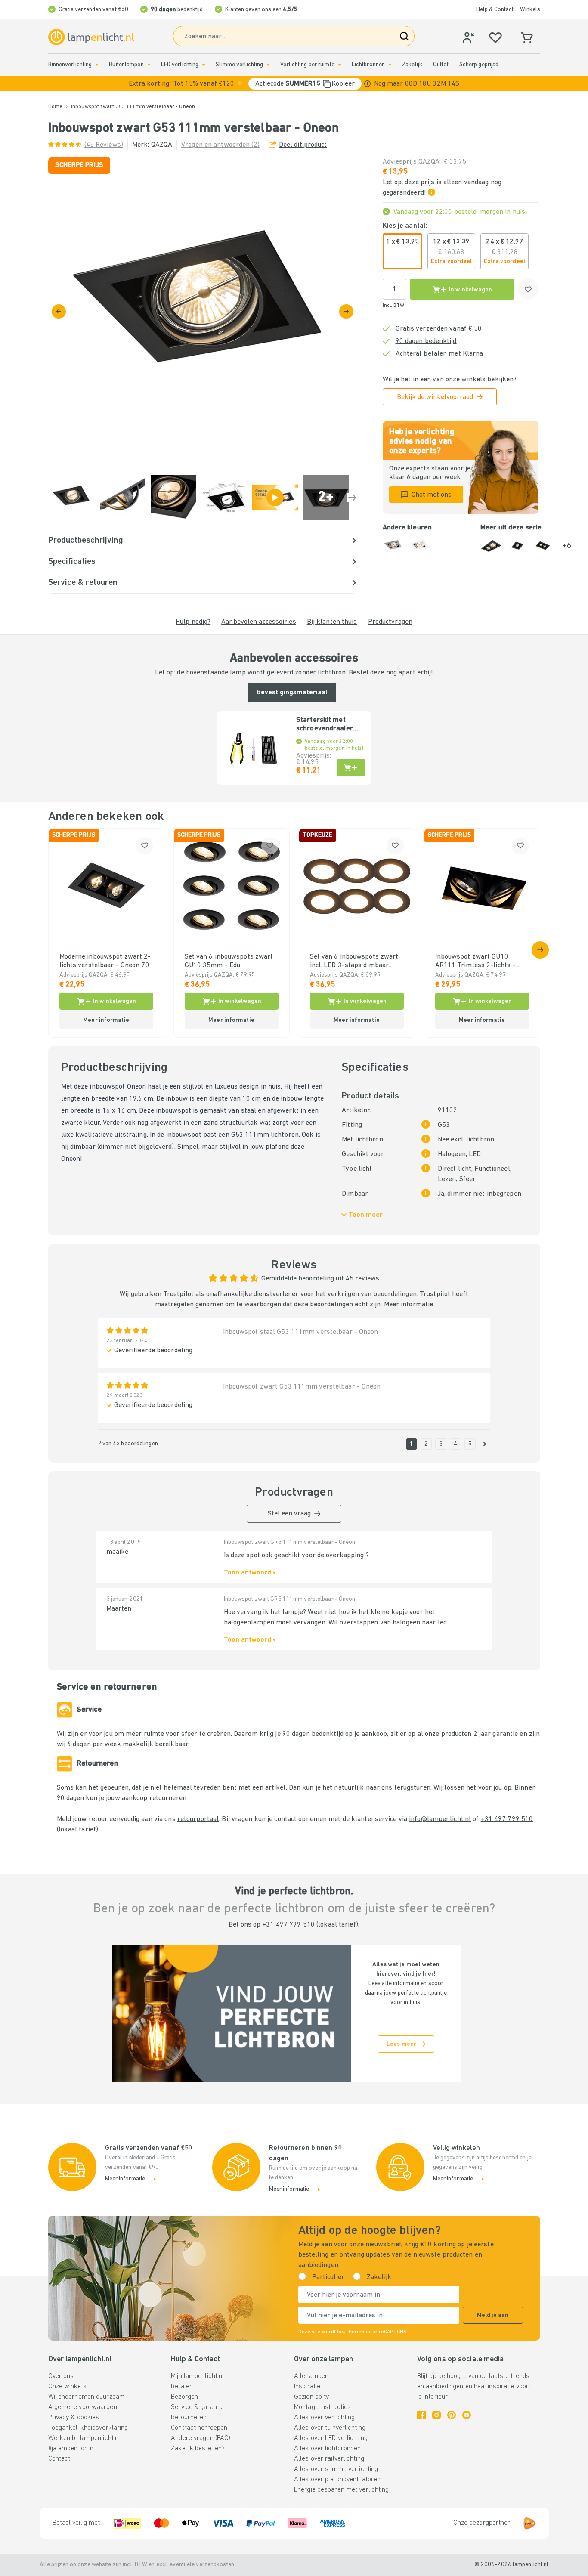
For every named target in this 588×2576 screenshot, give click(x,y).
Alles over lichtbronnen (328, 2449)
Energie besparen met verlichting (342, 2490)
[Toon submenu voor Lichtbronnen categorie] (390, 65)
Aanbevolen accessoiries (259, 622)
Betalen (182, 2387)
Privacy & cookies (74, 2418)
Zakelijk (412, 65)
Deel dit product (303, 145)
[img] (203, 311)
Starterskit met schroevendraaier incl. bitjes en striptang (325, 725)
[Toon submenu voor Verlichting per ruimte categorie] (340, 65)
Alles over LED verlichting (331, 2438)
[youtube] (467, 2415)
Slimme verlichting (239, 65)
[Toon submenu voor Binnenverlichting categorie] (97, 65)
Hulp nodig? (193, 622)
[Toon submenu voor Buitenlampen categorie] (149, 65)
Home (55, 107)
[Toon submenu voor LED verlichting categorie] (204, 65)
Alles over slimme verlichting (336, 2469)
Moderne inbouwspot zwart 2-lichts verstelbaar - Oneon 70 (105, 961)
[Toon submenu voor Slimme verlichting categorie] (268, 65)
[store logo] (91, 37)
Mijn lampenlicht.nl (197, 2376)
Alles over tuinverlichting (330, 2428)
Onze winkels (67, 2387)
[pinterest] (452, 2415)
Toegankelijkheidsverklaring (88, 2428)
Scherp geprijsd (479, 65)
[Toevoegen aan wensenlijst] (528, 289)
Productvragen (390, 622)
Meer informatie (409, 1305)
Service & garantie (197, 2407)
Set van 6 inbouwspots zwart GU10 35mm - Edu (229, 961)
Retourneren (189, 2418)
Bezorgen (184, 2397)
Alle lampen (311, 2376)
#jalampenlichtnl (72, 2449)
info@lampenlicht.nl (440, 1819)
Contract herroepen (199, 2428)
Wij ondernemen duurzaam (87, 2397)
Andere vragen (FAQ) (201, 2438)
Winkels (530, 10)
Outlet (441, 65)
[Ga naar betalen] (346, 311)
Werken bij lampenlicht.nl (84, 2438)
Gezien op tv (311, 2397)
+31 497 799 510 (507, 1819)
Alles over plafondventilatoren (337, 2480)
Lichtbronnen (368, 65)
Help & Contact (495, 10)
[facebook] (421, 2415)
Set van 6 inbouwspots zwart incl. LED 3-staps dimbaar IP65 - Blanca (354, 962)
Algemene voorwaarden (83, 2407)
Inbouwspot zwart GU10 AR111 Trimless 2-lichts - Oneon (475, 962)
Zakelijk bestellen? (198, 2449)
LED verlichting (180, 65)
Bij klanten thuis (332, 622)
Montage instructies (322, 2407)
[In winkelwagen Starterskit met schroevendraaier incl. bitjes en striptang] (351, 767)
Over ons (61, 2376)
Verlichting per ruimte (307, 65)
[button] (294, 84)
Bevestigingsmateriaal (292, 693)
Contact (59, 2459)
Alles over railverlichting (329, 2459)
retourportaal (198, 1819)
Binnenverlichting (70, 65)
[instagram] (436, 2415)
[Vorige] (59, 311)
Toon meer (366, 1215)
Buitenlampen (126, 65)
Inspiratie (307, 2387)
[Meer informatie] (367, 84)
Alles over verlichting (324, 2418)
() (104, 145)
